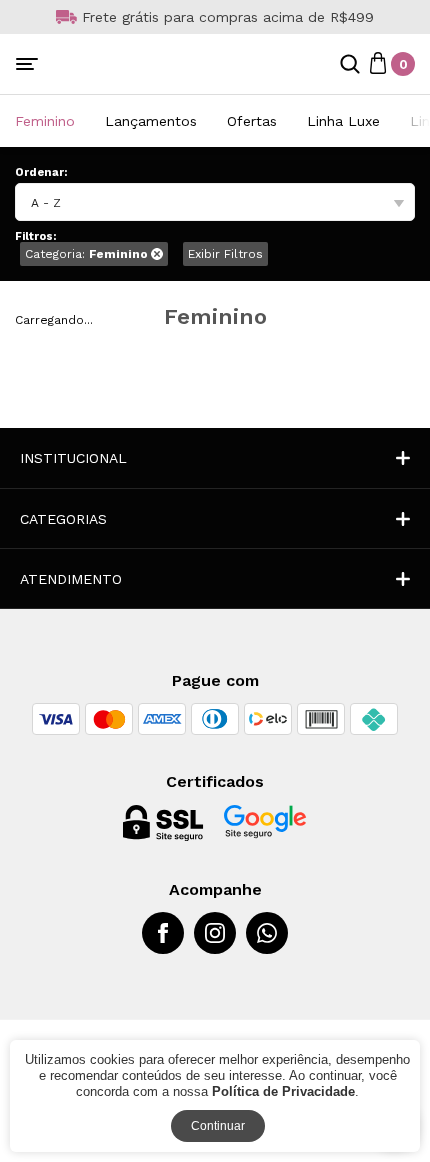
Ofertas (252, 121)
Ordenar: (41, 172)
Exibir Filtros (225, 254)
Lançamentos (151, 121)
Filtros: (35, 236)
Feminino (45, 121)
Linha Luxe (343, 121)
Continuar (218, 1126)
